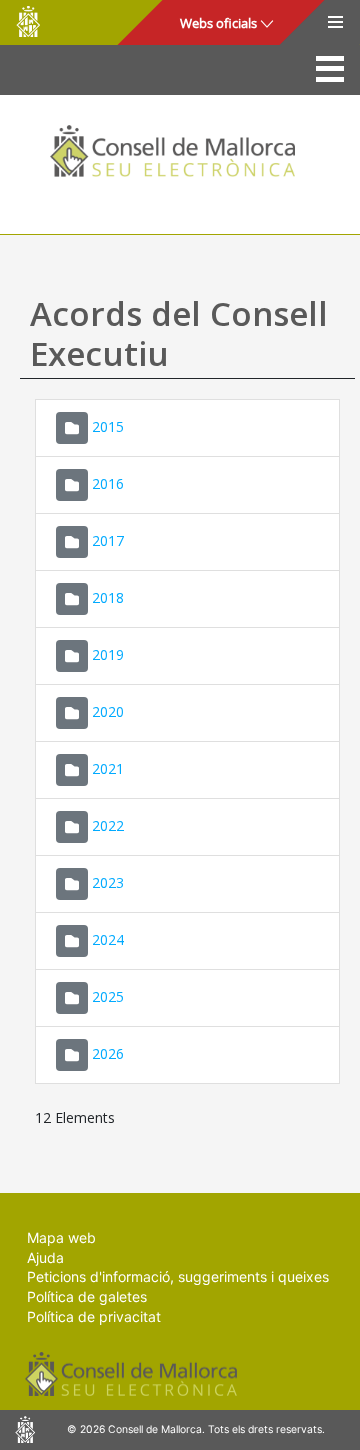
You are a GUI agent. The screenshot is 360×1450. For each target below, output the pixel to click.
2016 (108, 483)
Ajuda (45, 1257)
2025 (108, 996)
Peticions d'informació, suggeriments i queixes (178, 1276)
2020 (108, 711)
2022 (108, 825)
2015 (108, 426)
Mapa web (61, 1237)
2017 (108, 540)
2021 (108, 768)
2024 (108, 939)
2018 (108, 597)
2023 (108, 882)
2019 (108, 654)
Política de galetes (87, 1296)
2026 (108, 1053)
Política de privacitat (94, 1316)
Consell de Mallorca (28, 21)
